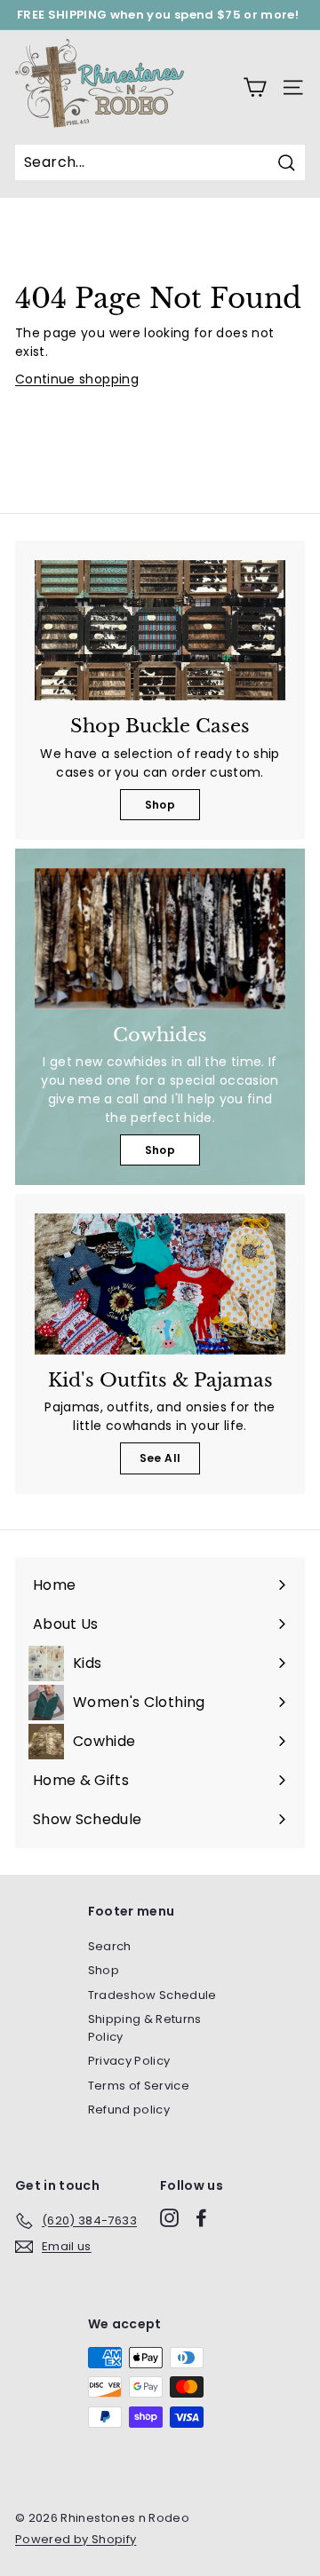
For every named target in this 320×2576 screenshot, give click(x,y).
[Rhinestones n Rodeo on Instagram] (169, 2218)
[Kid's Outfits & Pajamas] (160, 1284)
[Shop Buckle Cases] (160, 631)
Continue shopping (77, 379)
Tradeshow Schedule (152, 1995)
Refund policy (129, 2110)
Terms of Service (139, 2086)
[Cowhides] (160, 939)
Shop (160, 805)
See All (160, 1458)
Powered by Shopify (76, 2539)
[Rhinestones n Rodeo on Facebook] (201, 2218)
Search (110, 1946)
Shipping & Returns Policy (145, 2028)
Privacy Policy (129, 2061)
